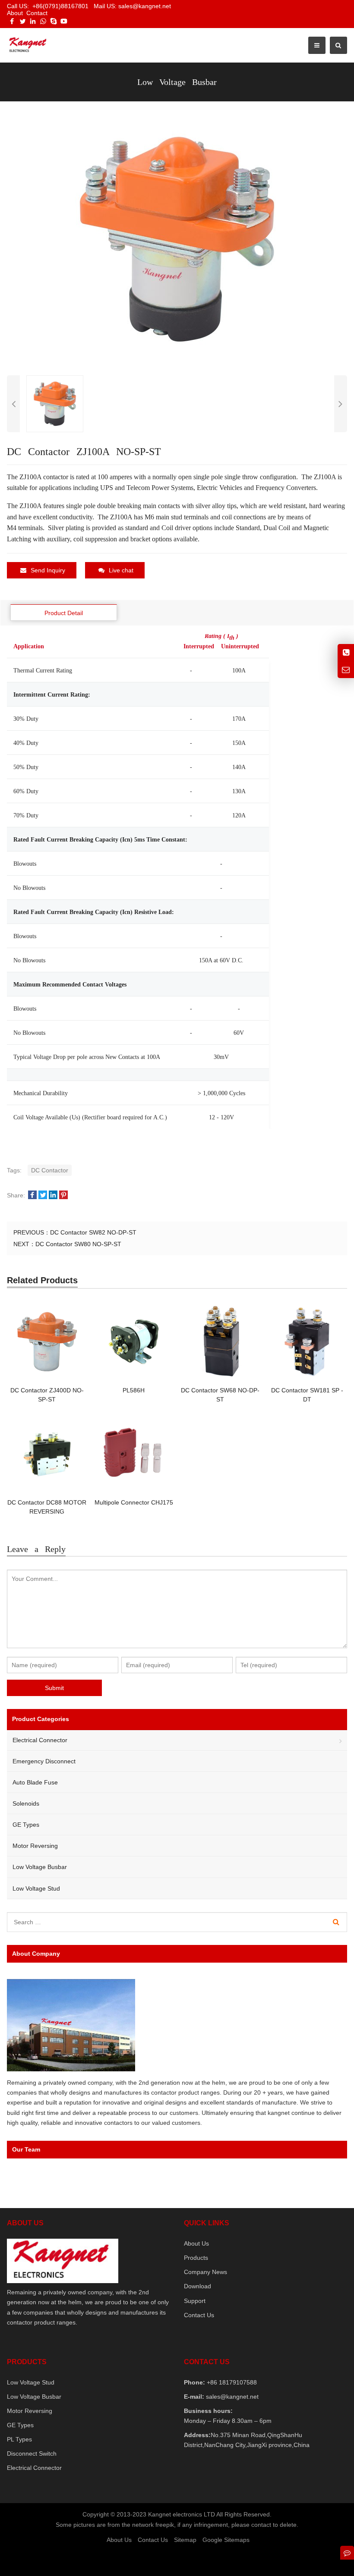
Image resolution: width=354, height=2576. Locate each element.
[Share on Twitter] (43, 1195)
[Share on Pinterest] (63, 1195)
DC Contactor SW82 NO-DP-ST (93, 1232)
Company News (205, 2272)
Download (198, 2286)
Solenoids (26, 1803)
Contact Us (199, 2315)
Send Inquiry (48, 570)
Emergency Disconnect (44, 1761)
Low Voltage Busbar (40, 1867)
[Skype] (54, 21)
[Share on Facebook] (32, 1195)
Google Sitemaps (226, 2540)
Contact (37, 13)
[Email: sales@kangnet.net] (346, 670)
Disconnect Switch (32, 2453)
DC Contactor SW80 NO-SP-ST (78, 1244)
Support (195, 2301)
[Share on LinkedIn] (53, 1195)
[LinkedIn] (33, 21)
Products (196, 2258)
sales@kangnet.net (231, 2397)
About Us (196, 2243)
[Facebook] (12, 21)
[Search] (336, 1922)
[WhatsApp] (43, 21)
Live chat (121, 570)
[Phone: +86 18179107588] (346, 652)
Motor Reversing (35, 1846)
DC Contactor (50, 1170)
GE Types (26, 1825)
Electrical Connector (40, 1740)
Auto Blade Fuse (35, 1782)
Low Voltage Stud (36, 1888)
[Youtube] (64, 21)
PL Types (19, 2439)
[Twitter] (22, 21)
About (15, 13)
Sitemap (185, 2540)
